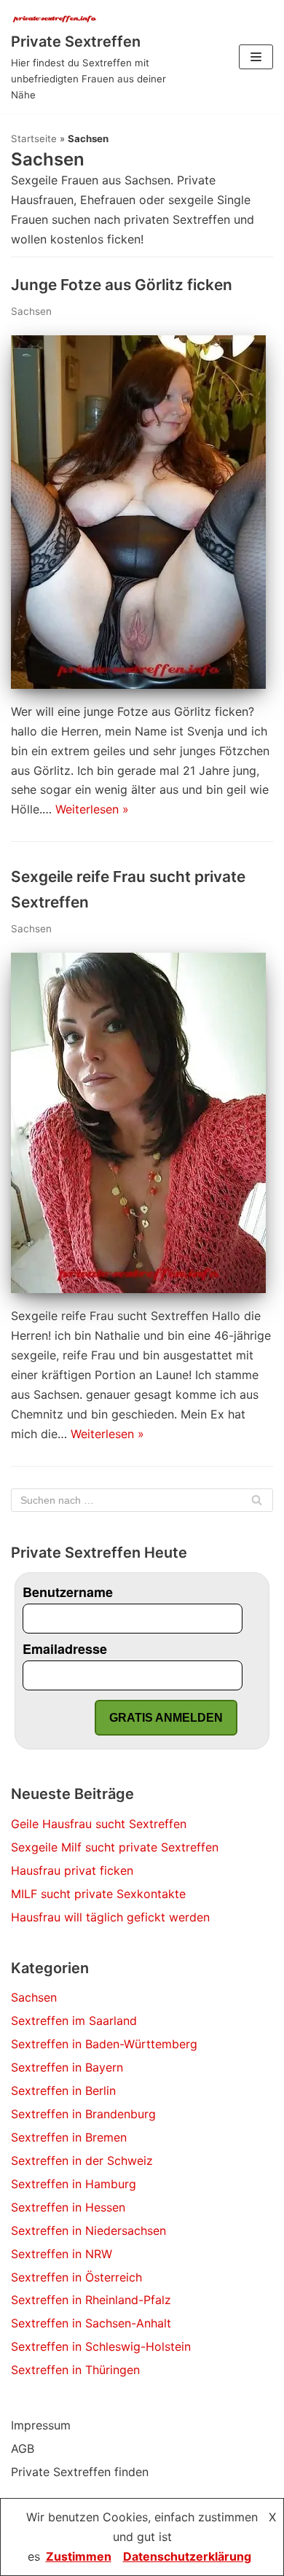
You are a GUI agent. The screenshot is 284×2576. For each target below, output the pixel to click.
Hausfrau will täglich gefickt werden (110, 1917)
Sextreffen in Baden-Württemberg (104, 2044)
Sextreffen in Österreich (76, 2277)
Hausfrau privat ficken (72, 1870)
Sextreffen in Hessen (68, 2207)
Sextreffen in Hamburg (74, 2184)
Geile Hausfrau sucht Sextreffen (99, 1824)
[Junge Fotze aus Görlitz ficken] (138, 684)
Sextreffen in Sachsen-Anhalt (91, 2323)
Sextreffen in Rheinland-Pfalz (91, 2300)
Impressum (41, 2425)
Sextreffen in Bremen (69, 2137)
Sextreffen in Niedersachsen (88, 2230)
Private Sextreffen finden (80, 2472)
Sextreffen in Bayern (67, 2067)
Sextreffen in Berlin (63, 2091)
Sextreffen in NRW (62, 2254)
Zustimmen (79, 2556)
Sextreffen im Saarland (74, 2021)
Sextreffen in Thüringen (75, 2370)
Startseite (34, 138)
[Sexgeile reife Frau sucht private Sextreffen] (138, 1289)
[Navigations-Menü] (256, 57)
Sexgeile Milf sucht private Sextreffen (115, 1847)
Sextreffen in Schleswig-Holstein (101, 2346)
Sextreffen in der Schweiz (82, 2161)
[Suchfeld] (257, 1500)
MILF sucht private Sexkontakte (98, 1894)
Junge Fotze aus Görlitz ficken (122, 285)
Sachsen (31, 311)
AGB (23, 2448)
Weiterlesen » (92, 809)
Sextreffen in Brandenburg (83, 2114)
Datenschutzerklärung (187, 2556)
